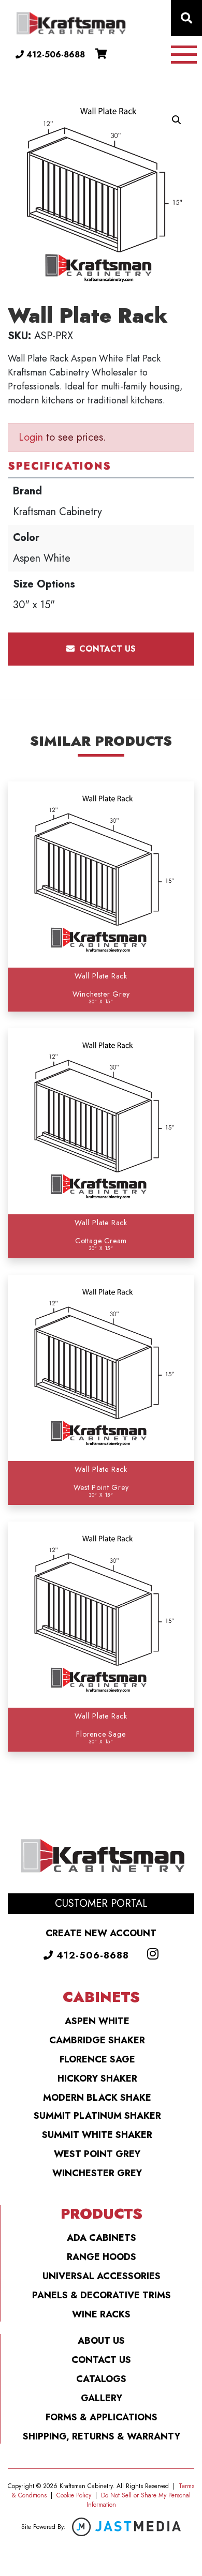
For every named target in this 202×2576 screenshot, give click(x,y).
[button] (177, 120)
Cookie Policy (74, 2495)
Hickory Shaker (97, 2078)
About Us (101, 2341)
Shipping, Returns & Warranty (102, 2436)
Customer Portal (101, 1903)
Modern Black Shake (97, 2098)
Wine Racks (101, 2314)
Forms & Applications (102, 2417)
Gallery (102, 2398)
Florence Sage (97, 2059)
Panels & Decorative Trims (102, 2295)
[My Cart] (101, 54)
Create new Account (101, 1933)
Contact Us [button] (106, 649)
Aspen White (97, 2021)
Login (31, 437)
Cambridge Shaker (97, 2040)
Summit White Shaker (97, 2135)
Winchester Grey (97, 2173)
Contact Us (101, 2360)
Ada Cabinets (102, 2238)
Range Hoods (102, 2257)
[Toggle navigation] (184, 55)
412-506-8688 (54, 55)
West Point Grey (97, 2154)
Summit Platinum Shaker (97, 2116)
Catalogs (101, 2379)
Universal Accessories (102, 2276)
